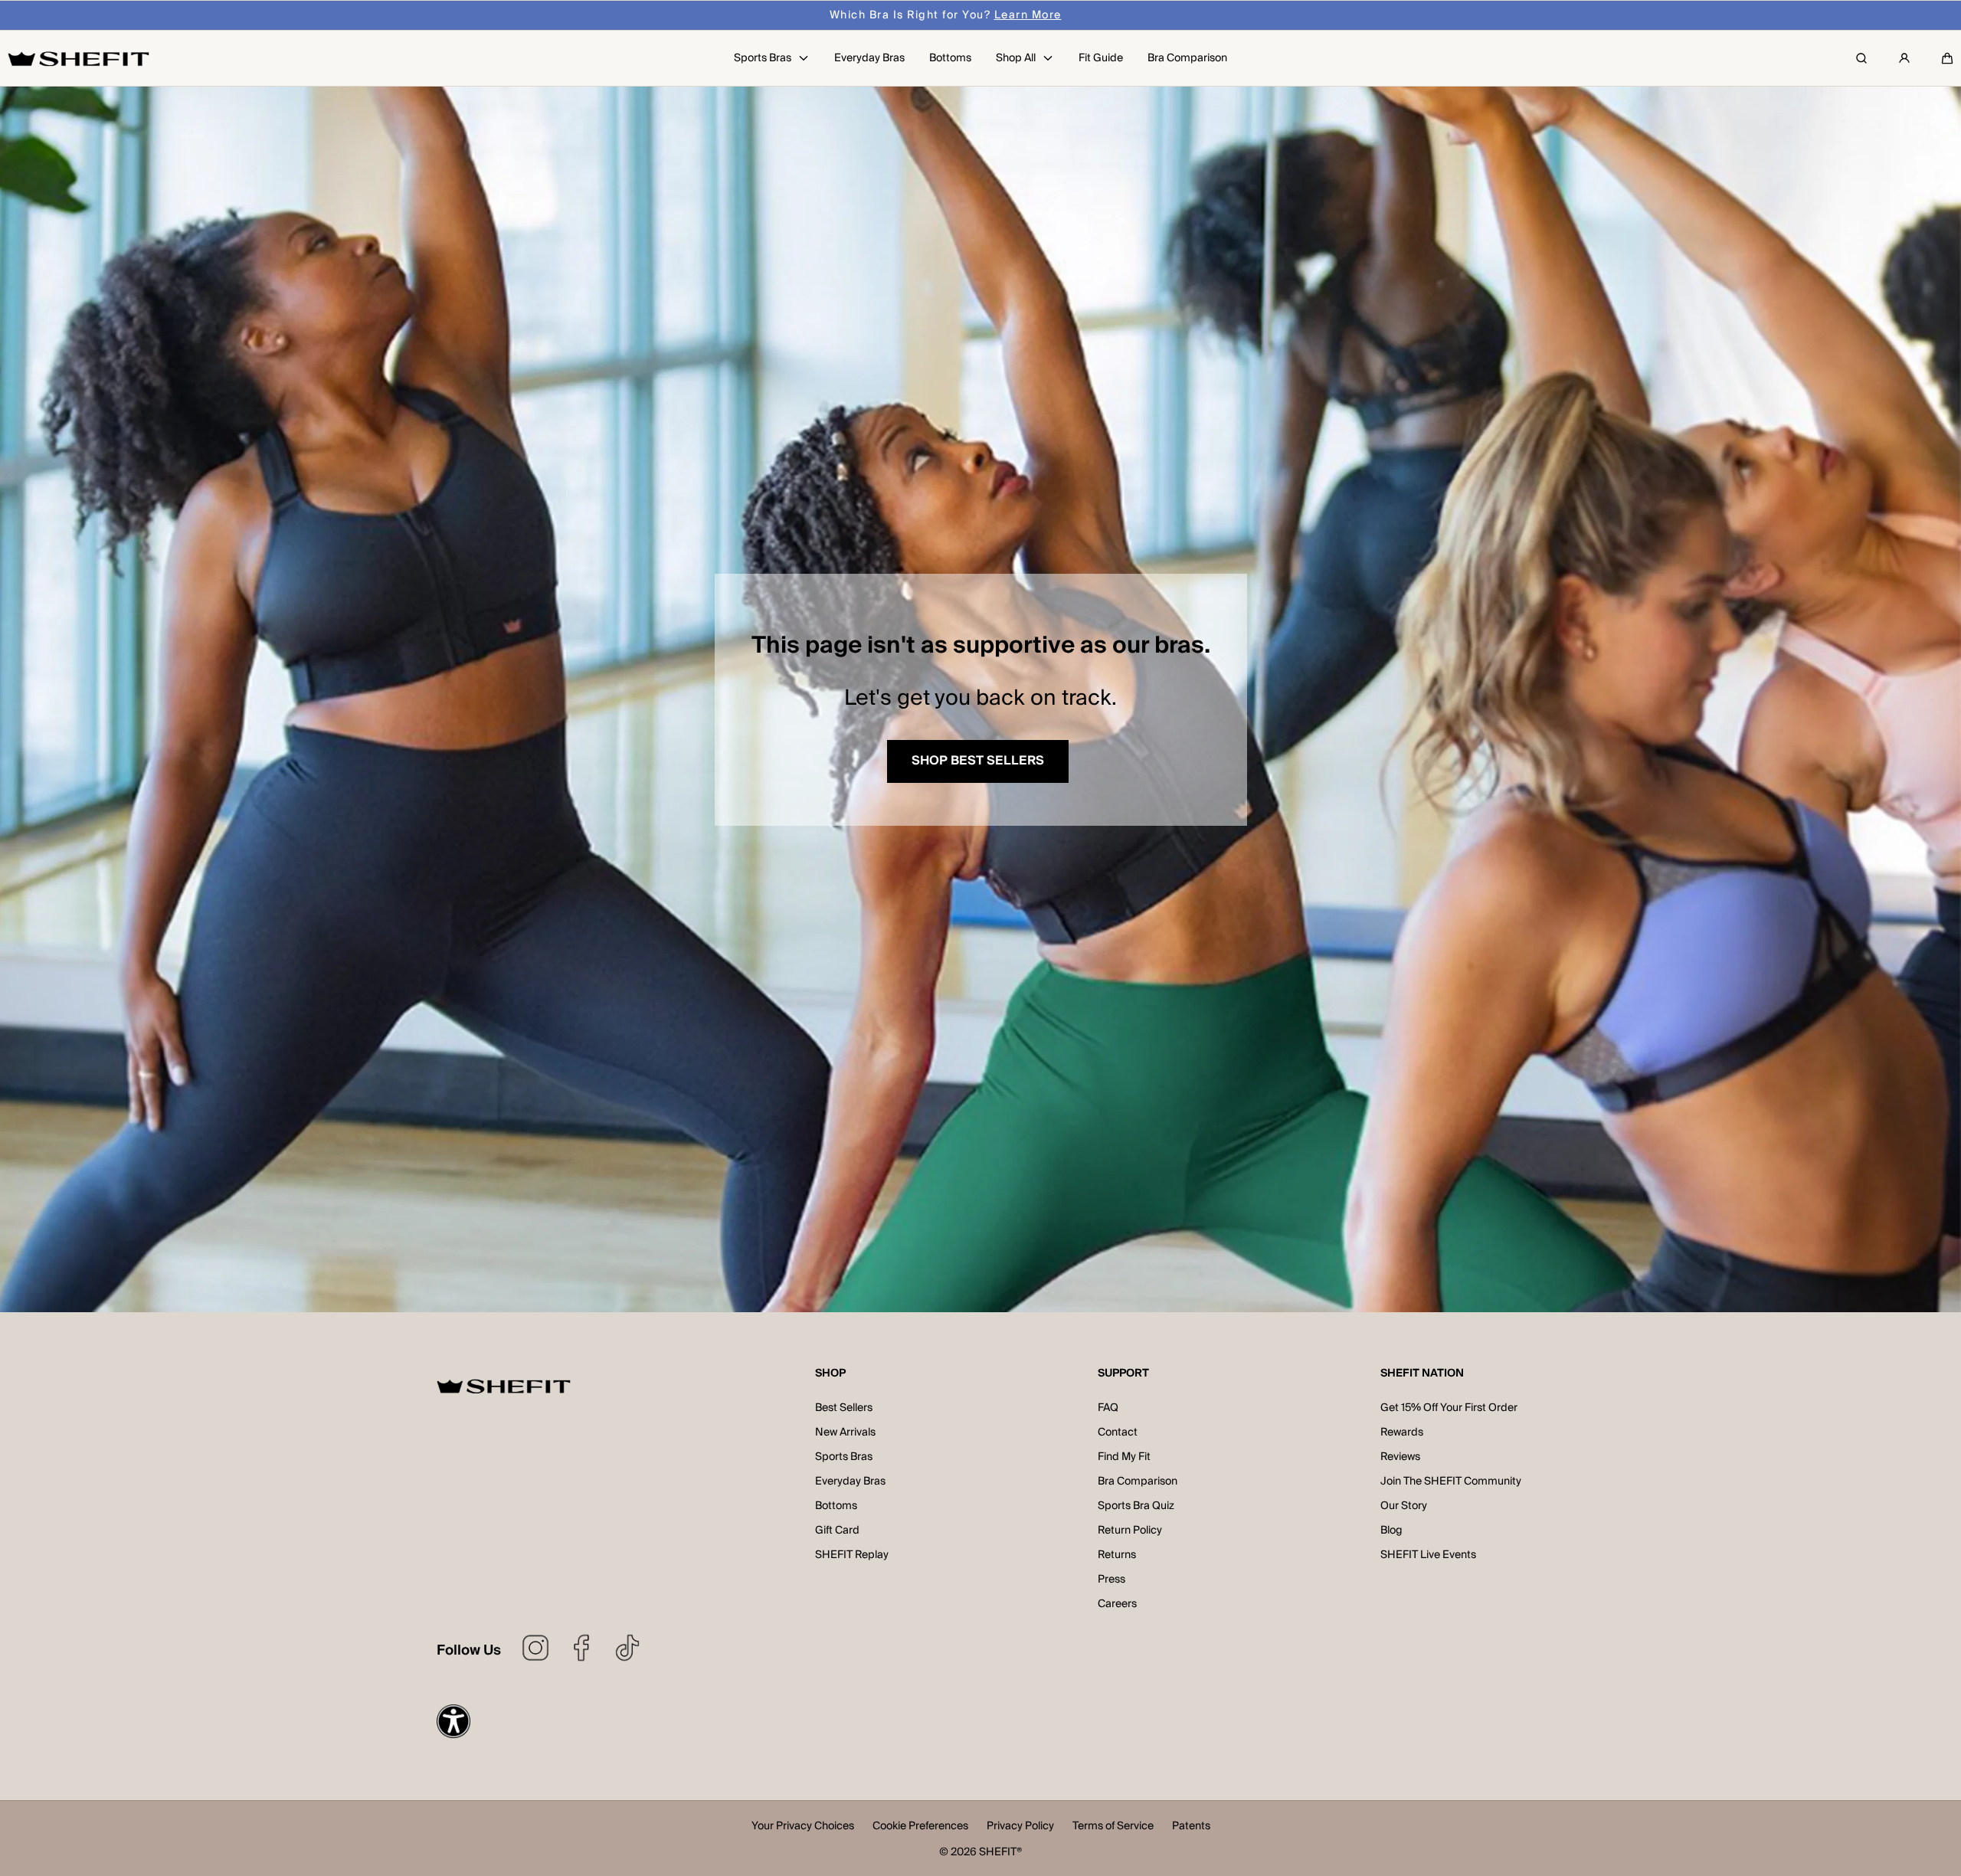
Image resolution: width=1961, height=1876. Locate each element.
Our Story (1404, 1506)
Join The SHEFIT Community (1451, 1481)
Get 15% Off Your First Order (1449, 1408)
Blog (1391, 1531)
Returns (1117, 1555)
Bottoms (836, 1506)
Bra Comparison (1138, 1481)
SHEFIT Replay (852, 1555)
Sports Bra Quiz (1136, 1506)
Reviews (1400, 1457)
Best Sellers (844, 1408)
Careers (1117, 1604)
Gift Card (837, 1531)
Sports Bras (844, 1457)
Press (1111, 1580)
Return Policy (1130, 1531)
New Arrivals (845, 1432)
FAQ (1108, 1408)
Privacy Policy (1020, 1827)
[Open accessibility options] (453, 1721)
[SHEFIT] (79, 58)
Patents (1191, 1827)
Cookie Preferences (920, 1827)
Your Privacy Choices (803, 1827)
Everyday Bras (850, 1481)
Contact (1118, 1432)
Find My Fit (1124, 1457)
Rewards (1402, 1432)
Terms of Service (1113, 1827)
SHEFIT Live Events (1428, 1555)
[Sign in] (1904, 58)
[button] (1947, 58)
